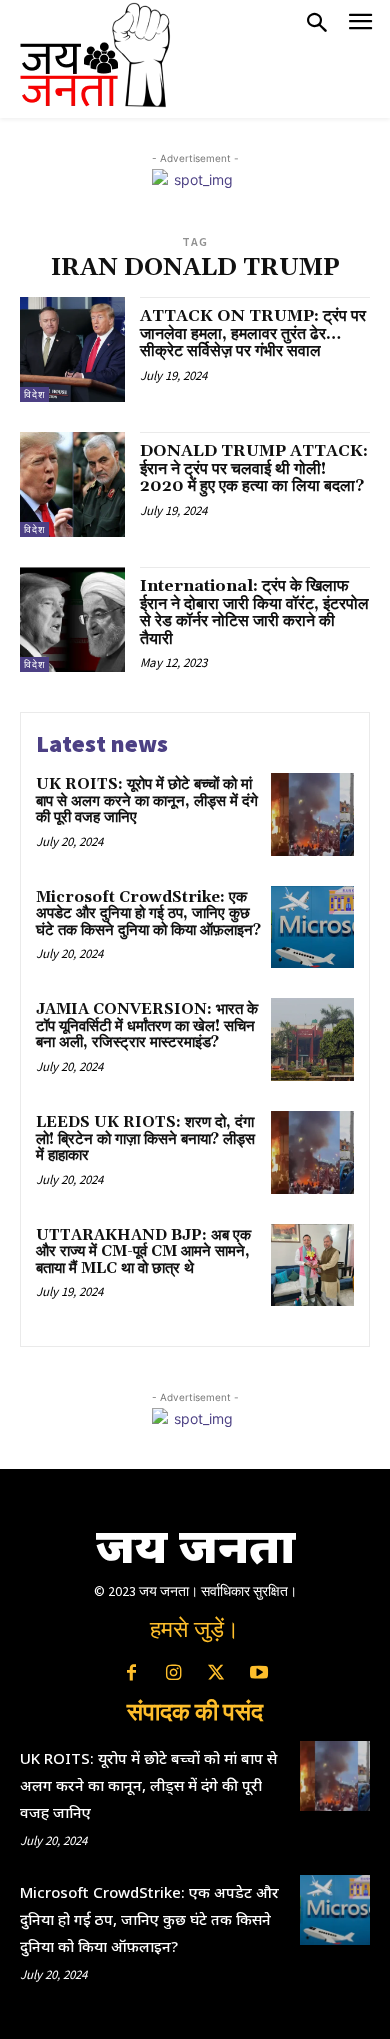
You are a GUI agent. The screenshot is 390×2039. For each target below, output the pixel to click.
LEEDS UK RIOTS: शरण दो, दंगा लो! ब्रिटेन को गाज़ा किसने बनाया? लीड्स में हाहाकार (145, 1139)
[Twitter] (216, 1674)
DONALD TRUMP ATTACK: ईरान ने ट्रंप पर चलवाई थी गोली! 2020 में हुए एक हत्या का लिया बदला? (254, 468)
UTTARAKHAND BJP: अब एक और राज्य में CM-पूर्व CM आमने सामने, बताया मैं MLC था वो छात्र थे (143, 1252)
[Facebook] (131, 1674)
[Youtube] (258, 1674)
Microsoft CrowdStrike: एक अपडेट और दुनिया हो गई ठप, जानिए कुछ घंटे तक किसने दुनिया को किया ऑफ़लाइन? (148, 914)
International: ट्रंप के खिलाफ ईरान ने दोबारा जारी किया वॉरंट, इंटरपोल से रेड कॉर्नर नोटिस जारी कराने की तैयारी (254, 612)
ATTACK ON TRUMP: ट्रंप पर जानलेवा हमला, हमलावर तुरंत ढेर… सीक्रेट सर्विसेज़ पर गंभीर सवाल (253, 333)
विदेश (34, 394)
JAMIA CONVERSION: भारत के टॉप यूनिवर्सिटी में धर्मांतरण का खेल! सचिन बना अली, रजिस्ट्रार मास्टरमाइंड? (147, 1026)
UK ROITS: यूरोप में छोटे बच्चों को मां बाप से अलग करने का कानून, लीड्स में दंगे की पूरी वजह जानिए (147, 801)
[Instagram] (174, 1674)
